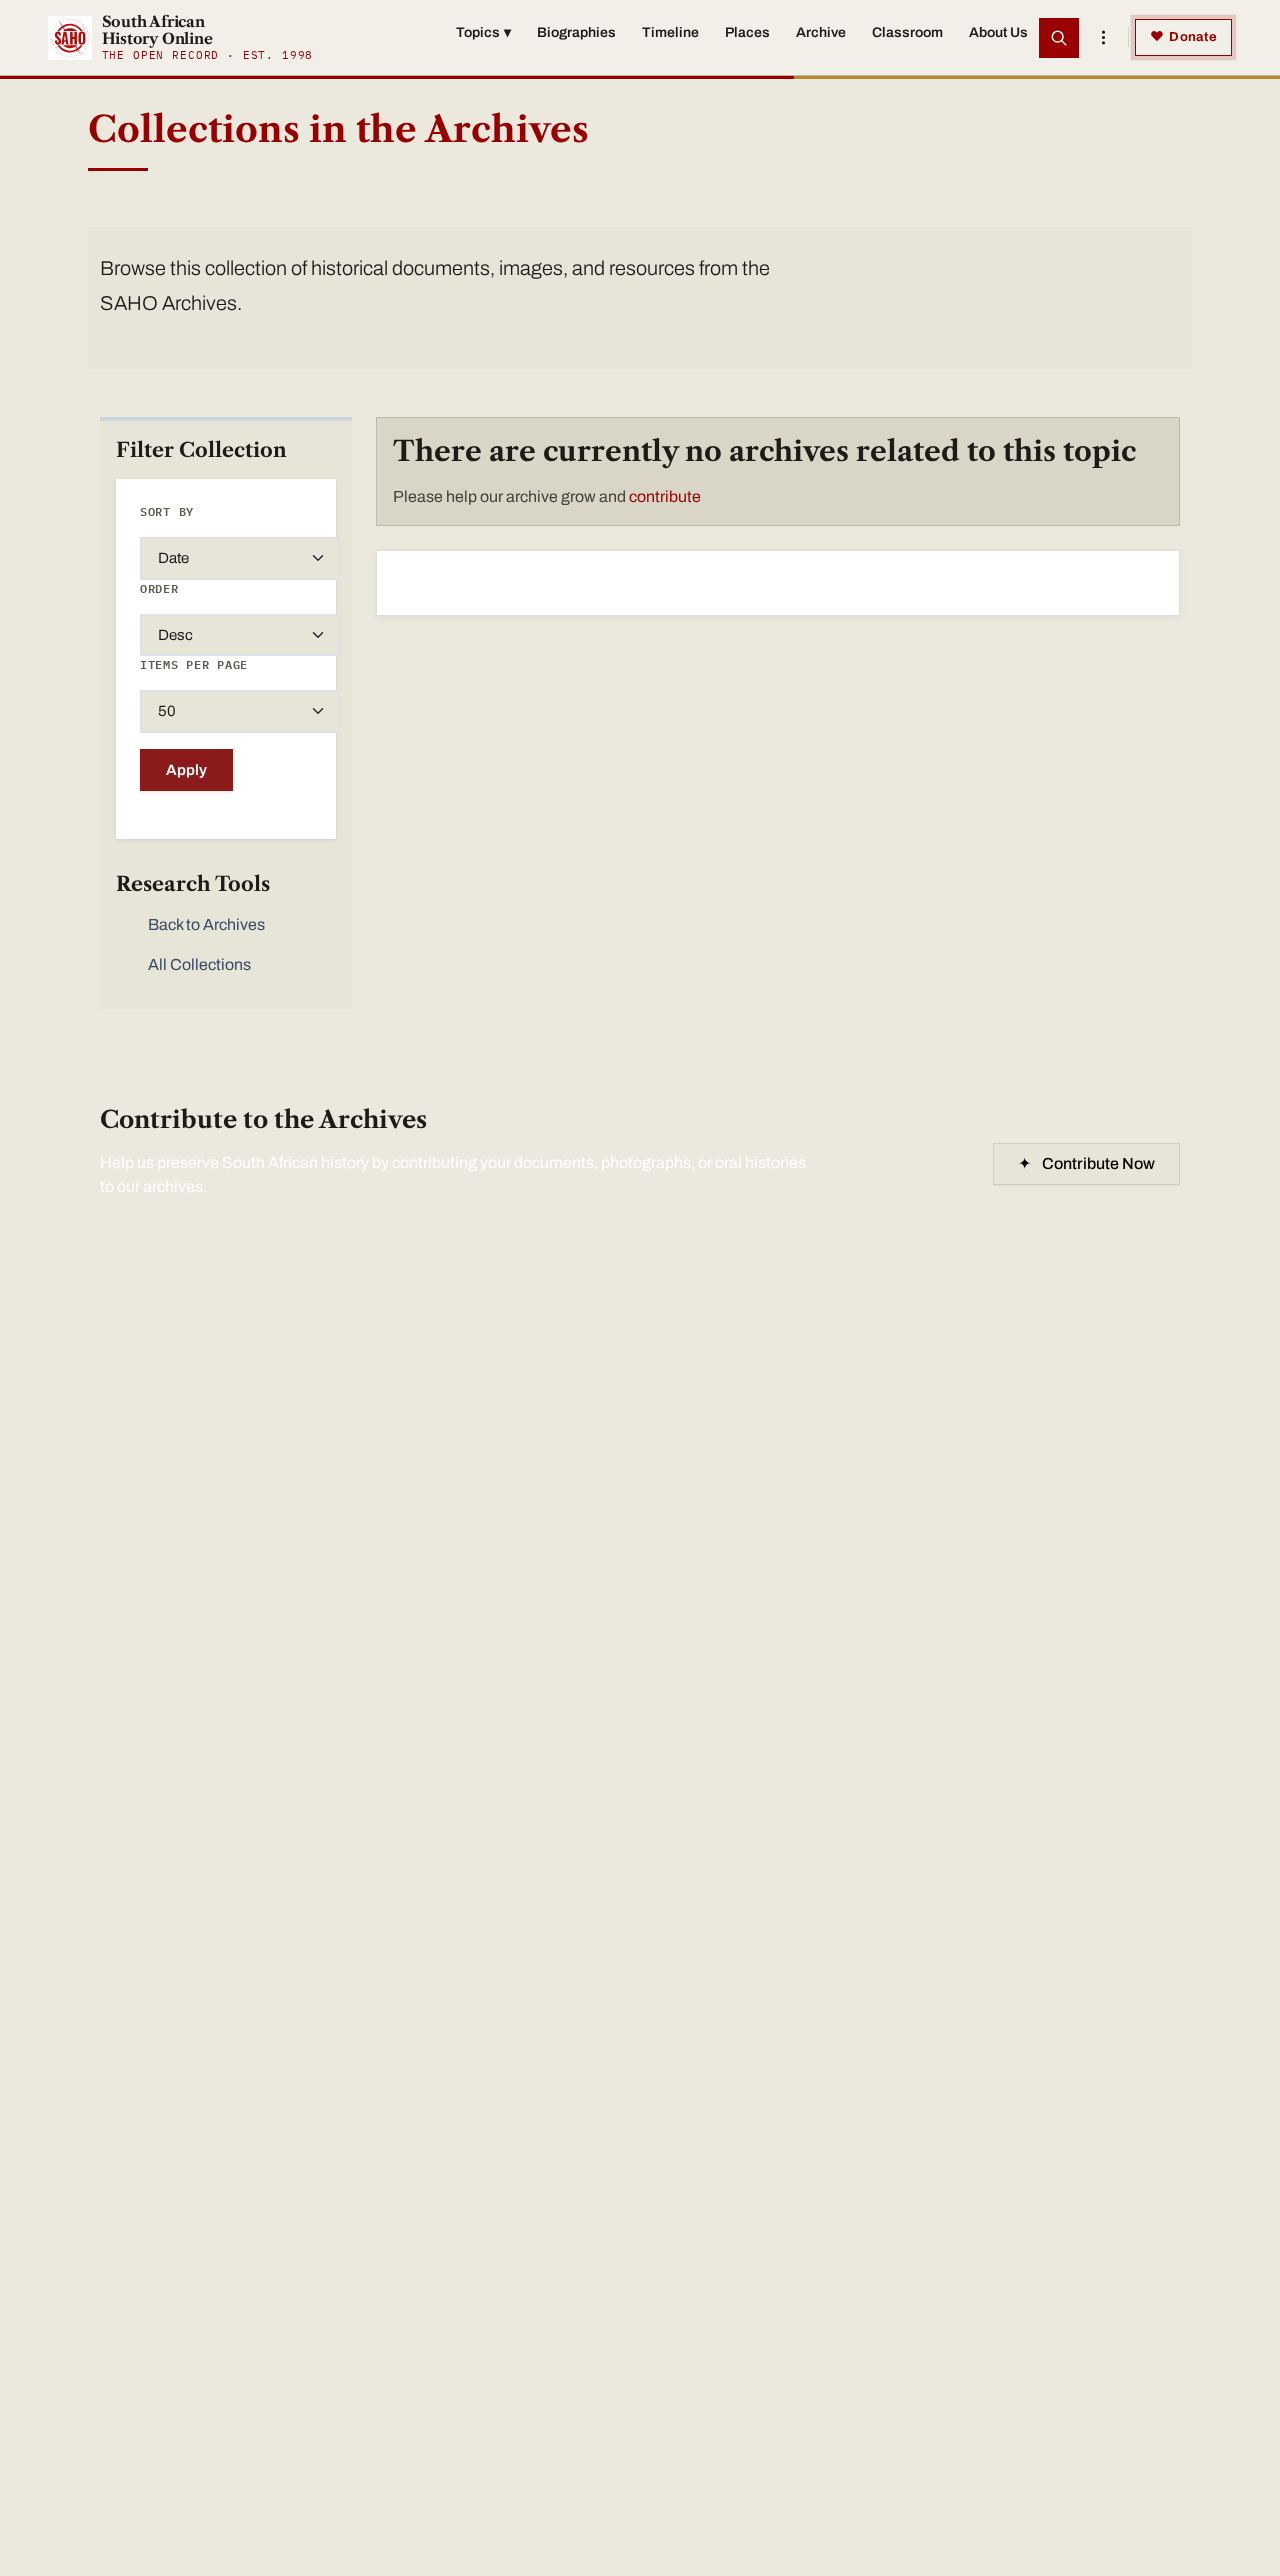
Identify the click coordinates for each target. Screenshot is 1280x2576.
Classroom (907, 32)
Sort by (167, 511)
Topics (483, 32)
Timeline (670, 32)
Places (747, 32)
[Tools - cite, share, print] (1103, 38)
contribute (665, 496)
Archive (821, 32)
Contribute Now (1086, 1163)
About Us (998, 32)
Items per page (194, 664)
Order (159, 588)
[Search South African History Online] (1059, 38)
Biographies (576, 32)
